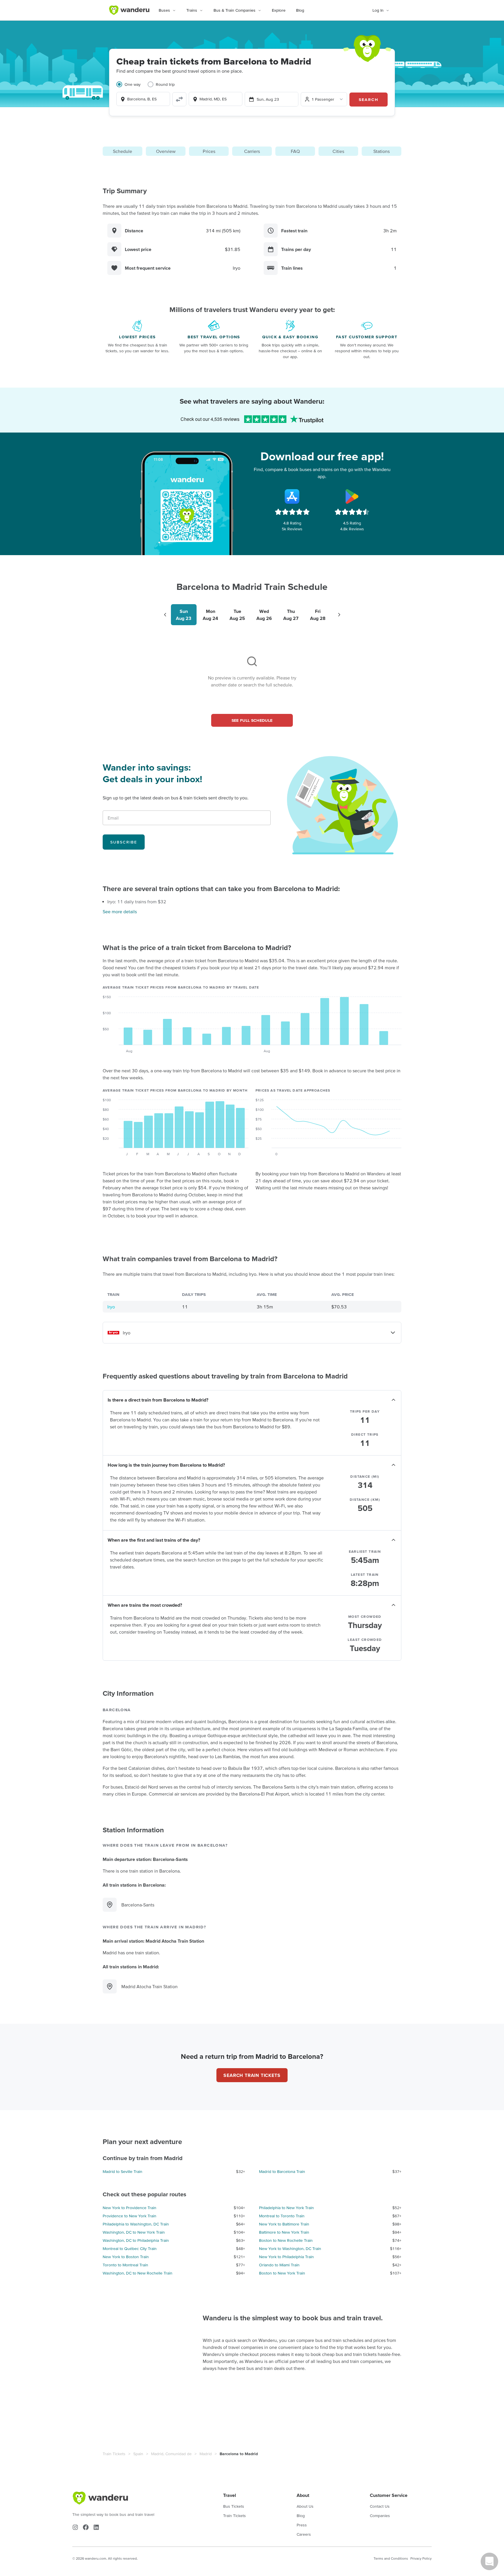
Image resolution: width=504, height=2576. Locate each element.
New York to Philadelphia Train (286, 2257)
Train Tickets (114, 2454)
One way (133, 84)
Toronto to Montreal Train (125, 2265)
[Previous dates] (165, 615)
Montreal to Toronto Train (282, 2216)
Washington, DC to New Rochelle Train (138, 2273)
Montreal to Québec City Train (130, 2249)
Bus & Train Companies (235, 10)
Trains (192, 10)
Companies (380, 2516)
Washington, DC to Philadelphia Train (136, 2240)
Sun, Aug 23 (268, 99)
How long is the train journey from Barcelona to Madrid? (166, 1465)
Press (302, 2525)
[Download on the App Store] (292, 496)
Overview (166, 151)
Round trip (165, 84)
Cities (338, 151)
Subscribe (124, 842)
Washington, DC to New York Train (134, 2232)
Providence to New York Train (129, 2216)
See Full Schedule (252, 720)
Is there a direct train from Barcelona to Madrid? (158, 1400)
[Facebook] (86, 2527)
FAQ (295, 151)
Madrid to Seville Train (123, 2171)
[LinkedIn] (96, 2527)
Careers (304, 2534)
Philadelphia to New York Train (286, 2208)
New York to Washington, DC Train (290, 2249)
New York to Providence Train (129, 2208)
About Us (305, 2506)
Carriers (252, 151)
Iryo (111, 1307)
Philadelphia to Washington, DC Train (136, 2224)
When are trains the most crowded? (145, 1605)
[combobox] (143, 99)
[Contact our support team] (489, 2561)
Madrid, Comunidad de (171, 2454)
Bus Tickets (234, 2506)
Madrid (206, 2454)
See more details (120, 911)
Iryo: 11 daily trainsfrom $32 (137, 902)
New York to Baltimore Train (284, 2224)
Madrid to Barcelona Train (282, 2171)
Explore (279, 10)
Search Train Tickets (252, 2075)
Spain (138, 2454)
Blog (300, 10)
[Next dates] (339, 615)
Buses (164, 10)
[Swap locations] (179, 99)
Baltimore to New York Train (284, 2232)
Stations (381, 151)
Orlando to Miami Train (279, 2265)
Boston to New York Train (282, 2273)
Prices (209, 151)
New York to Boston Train (126, 2257)
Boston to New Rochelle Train (286, 2240)
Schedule (123, 151)
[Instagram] (75, 2527)
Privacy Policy (421, 2558)
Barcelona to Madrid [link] (239, 2454)
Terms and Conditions (391, 2558)
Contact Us (380, 2506)
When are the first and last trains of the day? (154, 1540)
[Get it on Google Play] (352, 496)
